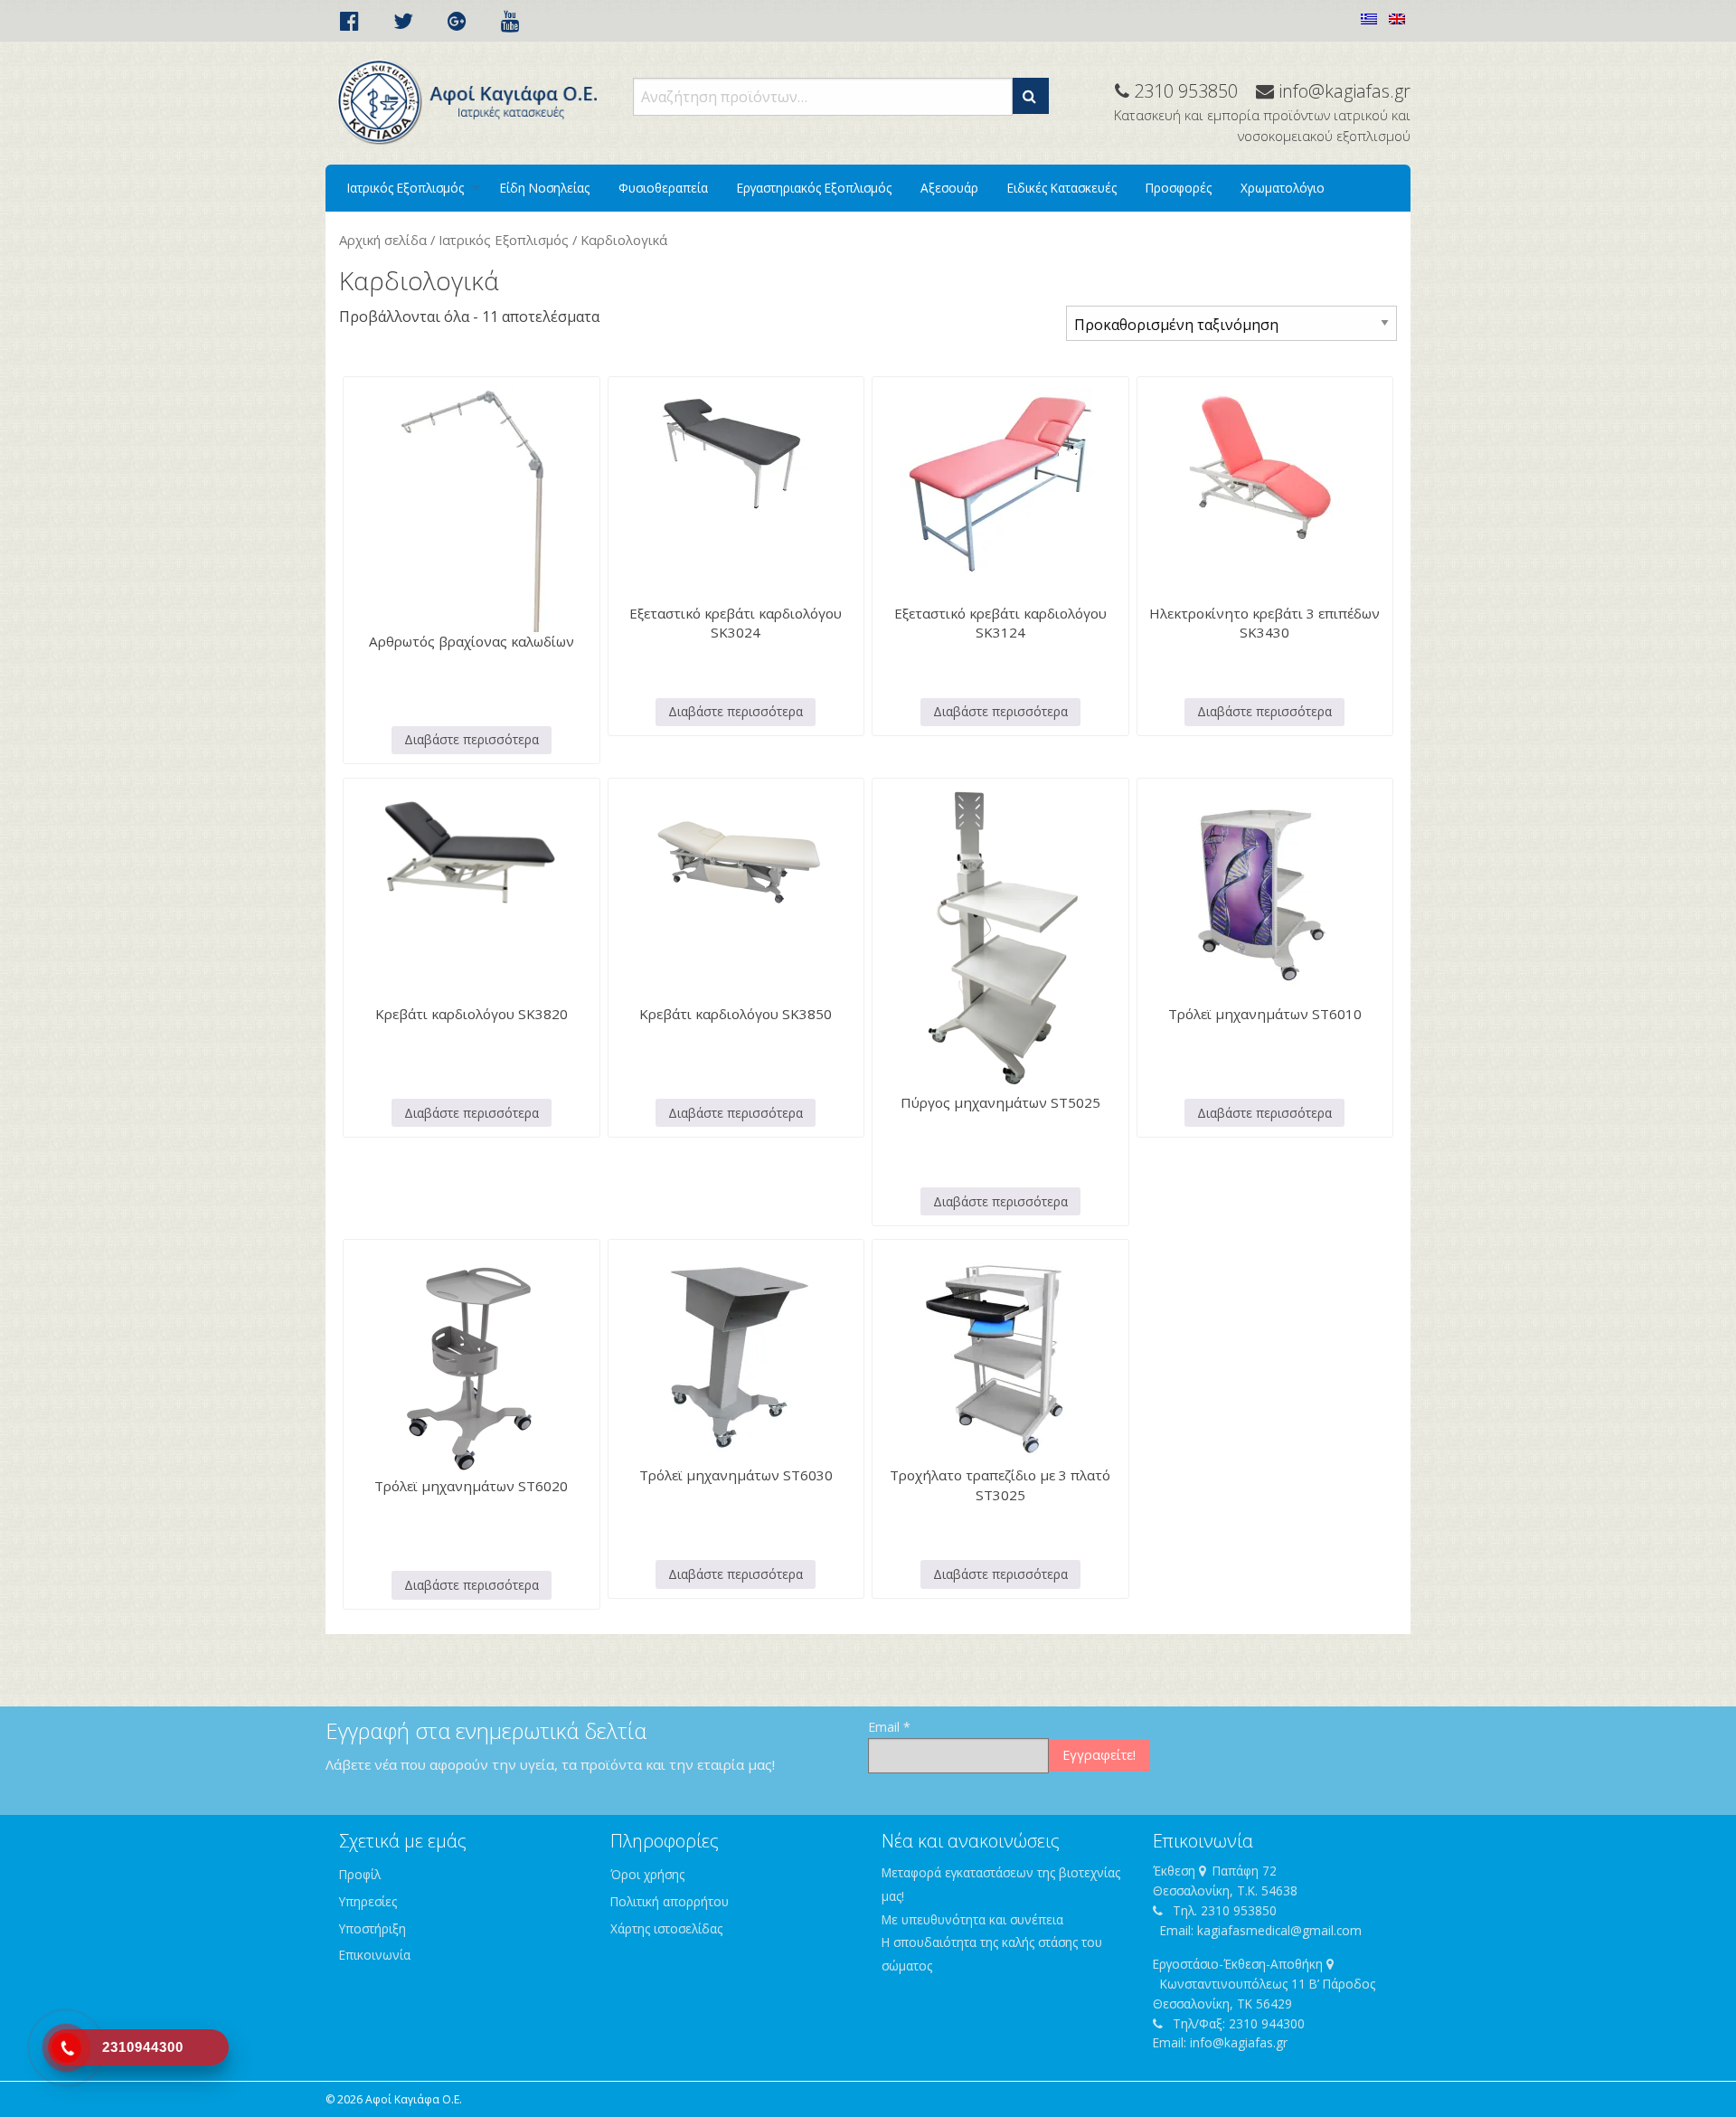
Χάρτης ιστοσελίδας (666, 1928)
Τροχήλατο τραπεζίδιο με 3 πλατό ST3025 (1000, 1484)
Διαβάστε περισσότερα (472, 739)
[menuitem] (409, 188)
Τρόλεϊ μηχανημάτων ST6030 (736, 1475)
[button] (1031, 96)
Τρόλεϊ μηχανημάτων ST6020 (471, 1486)
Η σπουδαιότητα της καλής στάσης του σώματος (992, 1954)
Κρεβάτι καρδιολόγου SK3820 (472, 1014)
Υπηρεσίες (368, 1901)
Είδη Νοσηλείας (545, 188)
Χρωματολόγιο (1283, 188)
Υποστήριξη (373, 1928)
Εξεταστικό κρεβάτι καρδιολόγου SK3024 (736, 623)
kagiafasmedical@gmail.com (1279, 1930)
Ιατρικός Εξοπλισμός (406, 188)
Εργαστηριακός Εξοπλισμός (814, 188)
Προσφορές (1179, 188)
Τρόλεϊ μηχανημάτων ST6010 (1265, 1014)
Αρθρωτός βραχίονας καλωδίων (472, 641)
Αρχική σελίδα (383, 240)
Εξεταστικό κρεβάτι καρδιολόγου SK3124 (1000, 623)
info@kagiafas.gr (1239, 2042)
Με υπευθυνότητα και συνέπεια (972, 1919)
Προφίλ (360, 1874)
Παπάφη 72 (1245, 1871)
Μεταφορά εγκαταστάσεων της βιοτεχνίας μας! (1001, 1884)
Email (889, 1727)
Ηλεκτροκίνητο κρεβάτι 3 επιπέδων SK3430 (1264, 623)
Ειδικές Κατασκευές (1062, 188)
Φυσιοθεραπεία (663, 188)
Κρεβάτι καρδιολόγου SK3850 (736, 1014)
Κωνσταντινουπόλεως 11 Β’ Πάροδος (1268, 1984)
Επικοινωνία (375, 1955)
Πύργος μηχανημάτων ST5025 (1000, 1102)
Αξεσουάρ (949, 188)
